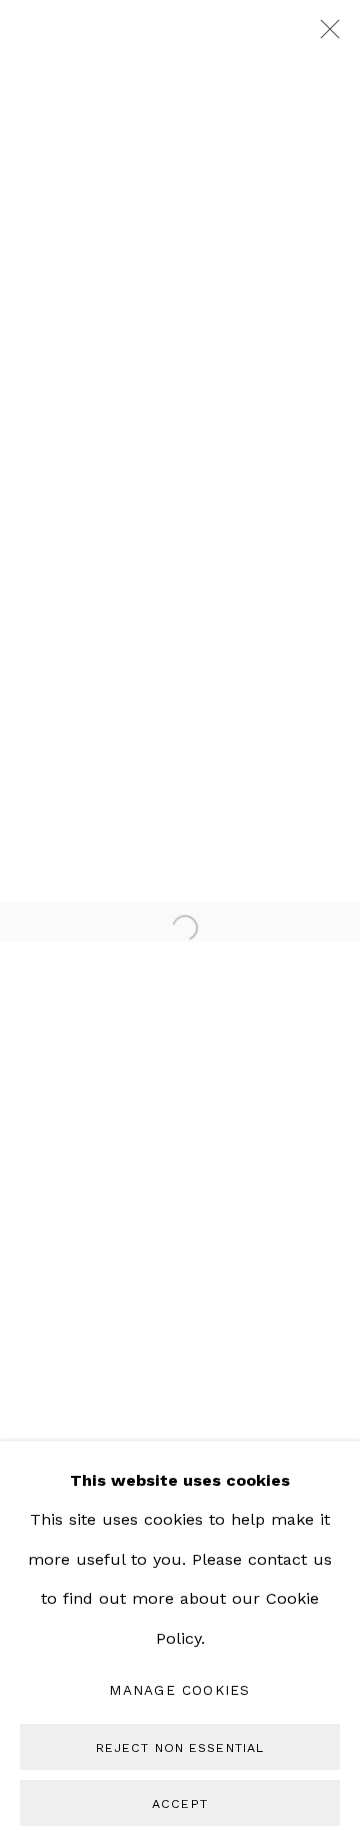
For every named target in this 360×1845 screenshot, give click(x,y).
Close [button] (325, 35)
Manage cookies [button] (179, 1690)
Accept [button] (180, 1802)
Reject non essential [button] (180, 1747)
